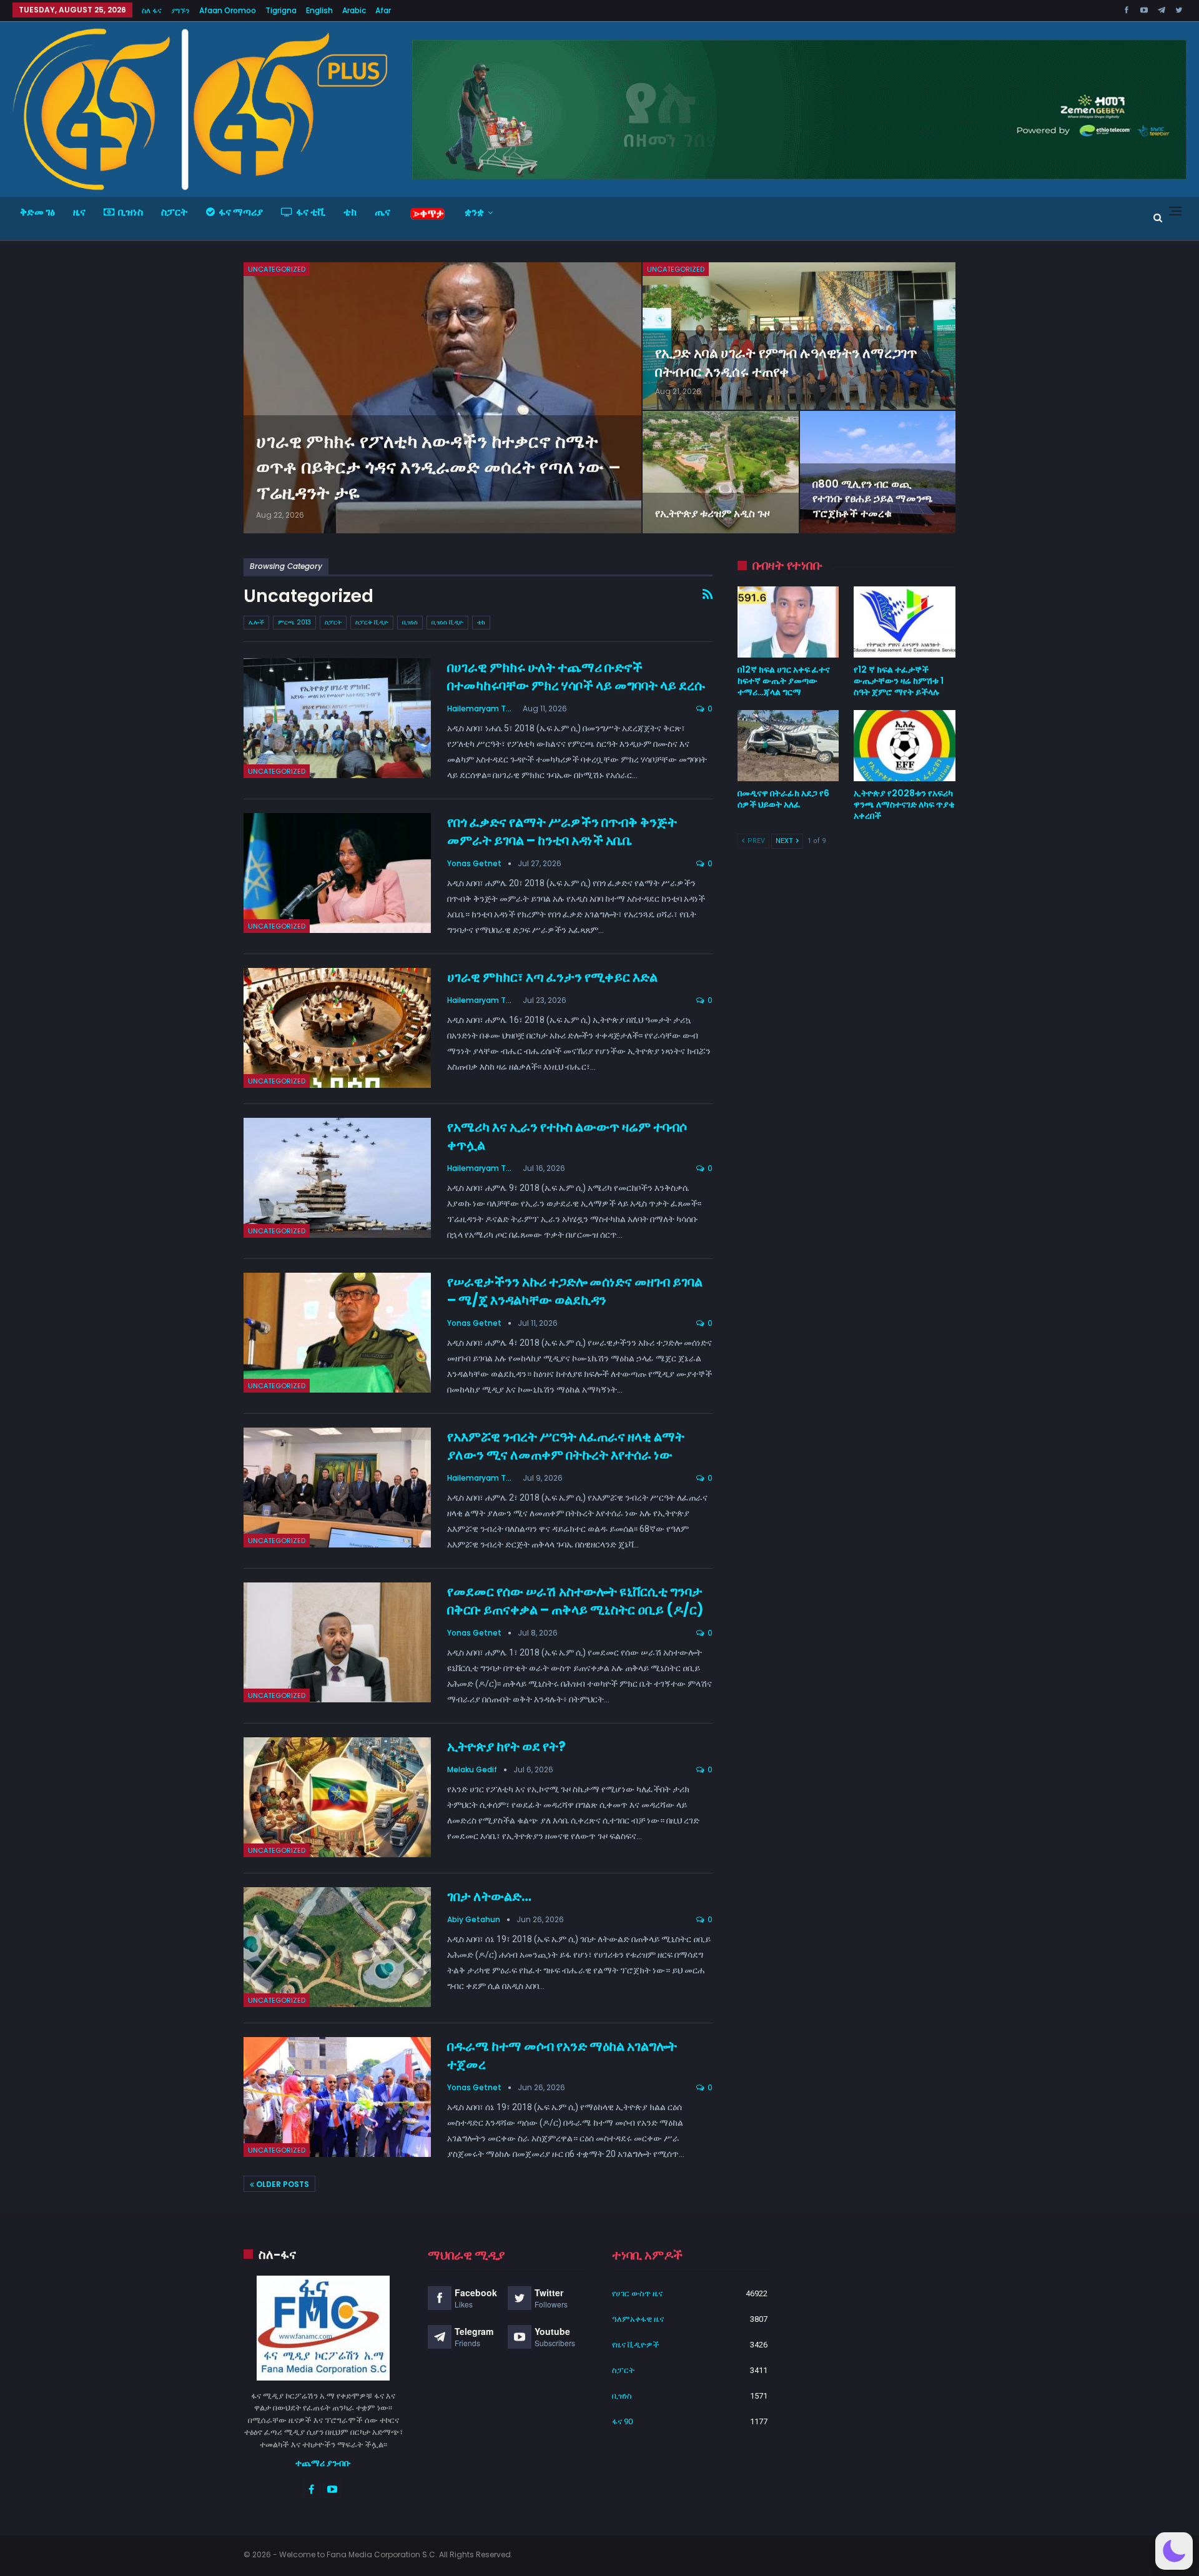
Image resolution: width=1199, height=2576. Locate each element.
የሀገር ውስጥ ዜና (637, 2293)
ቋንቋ (474, 212)
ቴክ (350, 212)
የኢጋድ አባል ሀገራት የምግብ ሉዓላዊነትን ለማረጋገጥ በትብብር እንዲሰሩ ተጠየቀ (786, 363)
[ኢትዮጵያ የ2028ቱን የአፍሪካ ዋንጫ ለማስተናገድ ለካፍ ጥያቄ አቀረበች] (905, 746)
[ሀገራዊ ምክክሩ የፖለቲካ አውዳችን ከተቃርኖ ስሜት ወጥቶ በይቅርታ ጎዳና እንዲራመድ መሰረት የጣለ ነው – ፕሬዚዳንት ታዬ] (442, 398)
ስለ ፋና (152, 10)
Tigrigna (281, 10)
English (319, 10)
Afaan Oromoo (228, 10)
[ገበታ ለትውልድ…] (337, 1947)
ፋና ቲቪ (311, 212)
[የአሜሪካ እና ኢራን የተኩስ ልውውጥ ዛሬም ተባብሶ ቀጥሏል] (337, 1178)
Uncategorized (277, 269)
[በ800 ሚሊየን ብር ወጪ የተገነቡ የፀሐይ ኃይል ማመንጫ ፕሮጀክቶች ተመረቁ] (878, 472)
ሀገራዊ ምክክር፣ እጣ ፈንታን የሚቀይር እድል (552, 977)
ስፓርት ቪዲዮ (372, 622)
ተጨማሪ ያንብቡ (323, 2463)
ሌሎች (256, 622)
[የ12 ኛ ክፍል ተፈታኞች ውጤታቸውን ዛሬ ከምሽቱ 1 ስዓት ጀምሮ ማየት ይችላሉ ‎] (905, 622)
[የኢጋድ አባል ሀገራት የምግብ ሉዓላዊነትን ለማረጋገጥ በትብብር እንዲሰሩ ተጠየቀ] (799, 336)
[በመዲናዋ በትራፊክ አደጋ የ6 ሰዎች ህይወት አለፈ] (788, 746)
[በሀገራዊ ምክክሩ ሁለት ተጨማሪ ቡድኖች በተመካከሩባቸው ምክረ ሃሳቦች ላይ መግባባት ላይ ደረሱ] (337, 718)
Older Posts (282, 2184)
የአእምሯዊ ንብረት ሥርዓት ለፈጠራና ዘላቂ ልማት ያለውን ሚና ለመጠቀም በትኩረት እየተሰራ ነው (566, 1446)
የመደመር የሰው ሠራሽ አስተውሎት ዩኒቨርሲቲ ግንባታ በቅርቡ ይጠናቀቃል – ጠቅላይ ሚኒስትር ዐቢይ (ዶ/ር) (575, 1601)
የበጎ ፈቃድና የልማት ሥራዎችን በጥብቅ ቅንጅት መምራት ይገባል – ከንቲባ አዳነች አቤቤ (562, 831)
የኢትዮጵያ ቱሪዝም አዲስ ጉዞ (713, 513)
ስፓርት (175, 212)
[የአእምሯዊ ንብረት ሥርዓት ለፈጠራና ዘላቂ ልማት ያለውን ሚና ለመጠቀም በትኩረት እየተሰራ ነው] (337, 1488)
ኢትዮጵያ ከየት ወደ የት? (506, 1746)
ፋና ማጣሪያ (241, 212)
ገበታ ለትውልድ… (489, 1896)
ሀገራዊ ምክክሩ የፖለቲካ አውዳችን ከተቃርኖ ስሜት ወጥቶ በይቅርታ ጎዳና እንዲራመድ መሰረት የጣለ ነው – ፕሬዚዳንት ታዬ (438, 467)
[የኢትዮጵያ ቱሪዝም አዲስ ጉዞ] (720, 472)
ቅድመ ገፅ (37, 212)
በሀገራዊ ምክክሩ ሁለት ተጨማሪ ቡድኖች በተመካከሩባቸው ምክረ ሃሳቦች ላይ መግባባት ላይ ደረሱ (576, 676)
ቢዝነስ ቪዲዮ (447, 622)
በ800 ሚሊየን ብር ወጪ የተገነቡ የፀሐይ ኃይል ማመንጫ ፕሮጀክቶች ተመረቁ (873, 499)
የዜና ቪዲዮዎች (636, 2345)
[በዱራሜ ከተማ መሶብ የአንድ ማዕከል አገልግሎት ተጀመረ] (337, 2097)
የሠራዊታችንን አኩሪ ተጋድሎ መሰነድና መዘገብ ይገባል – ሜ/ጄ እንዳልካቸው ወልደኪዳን (575, 1291)
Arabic (354, 10)
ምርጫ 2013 (294, 622)
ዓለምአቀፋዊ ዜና (638, 2319)
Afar (383, 10)
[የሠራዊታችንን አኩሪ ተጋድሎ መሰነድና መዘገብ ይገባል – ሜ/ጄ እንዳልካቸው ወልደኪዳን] (337, 1333)
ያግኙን (180, 10)
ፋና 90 (622, 2421)
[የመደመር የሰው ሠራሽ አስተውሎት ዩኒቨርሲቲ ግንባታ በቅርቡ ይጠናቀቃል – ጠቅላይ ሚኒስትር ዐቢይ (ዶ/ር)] (337, 1642)
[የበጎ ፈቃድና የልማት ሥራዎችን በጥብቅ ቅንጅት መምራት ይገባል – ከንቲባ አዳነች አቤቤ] (337, 873)
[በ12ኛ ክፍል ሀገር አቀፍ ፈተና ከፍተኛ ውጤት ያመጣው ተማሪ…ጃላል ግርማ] (788, 622)
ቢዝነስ (131, 212)
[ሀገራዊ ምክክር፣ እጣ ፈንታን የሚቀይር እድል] (337, 1028)
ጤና (382, 212)
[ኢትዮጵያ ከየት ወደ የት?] (337, 1797)
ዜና (79, 212)
